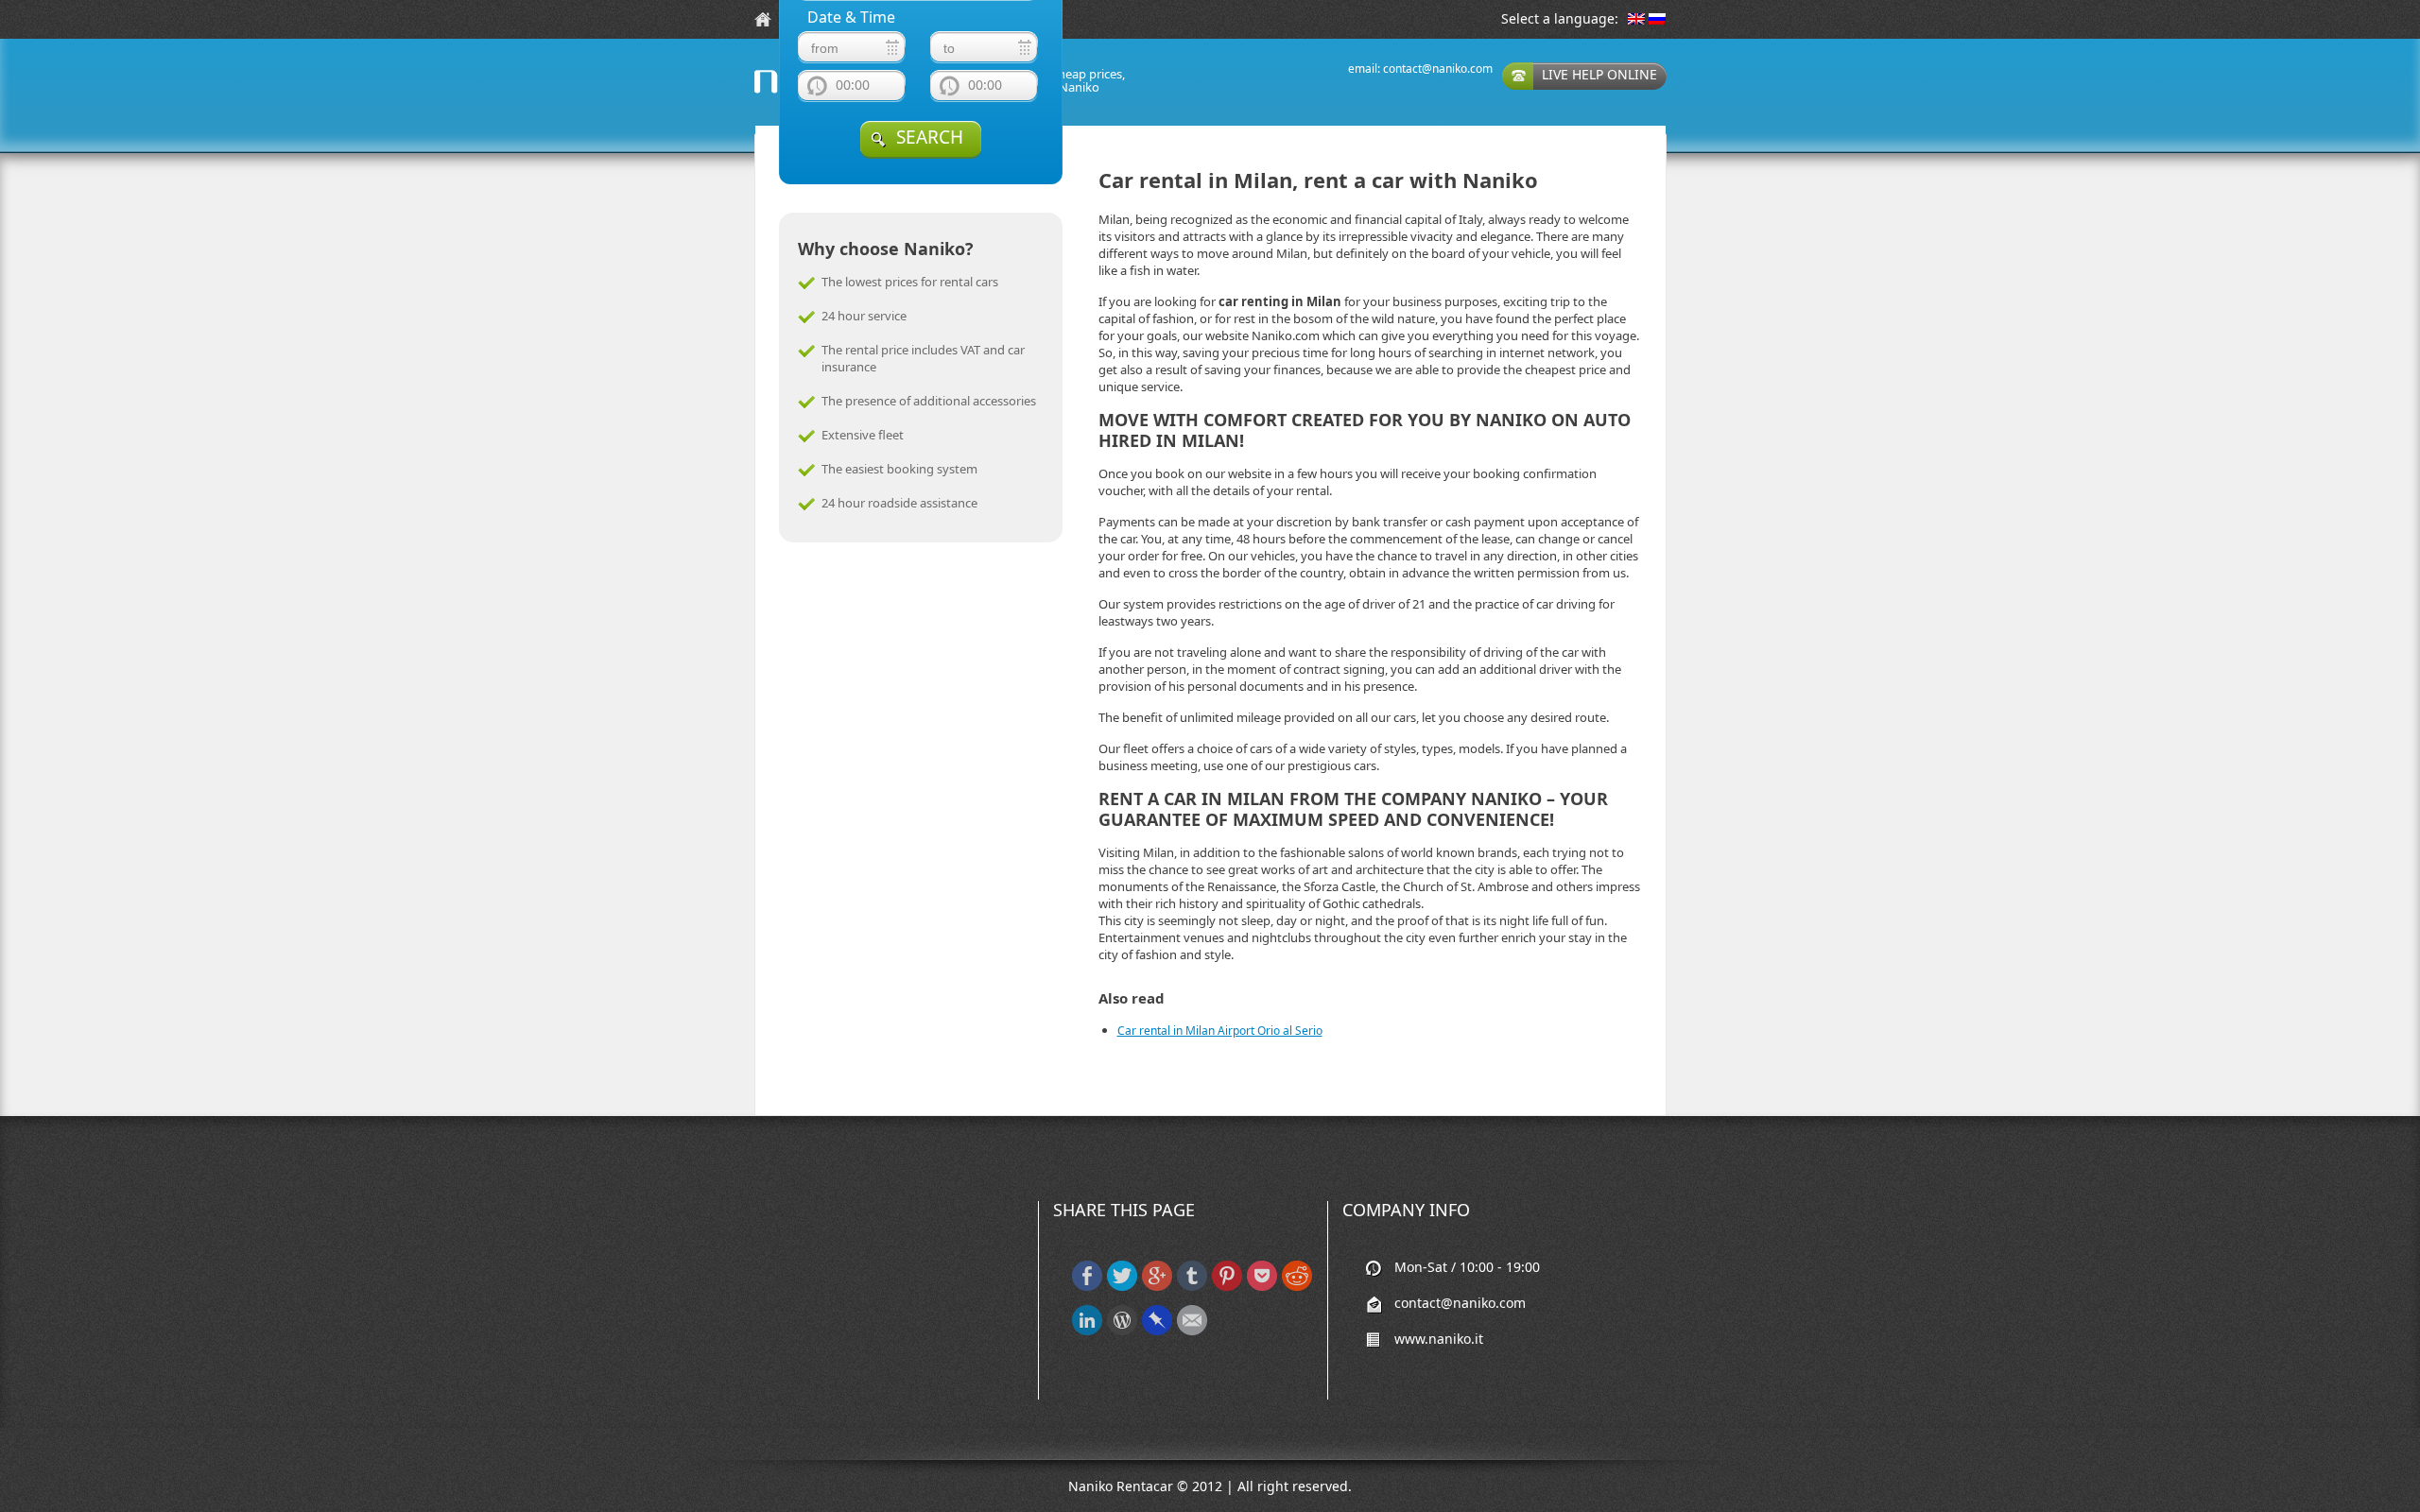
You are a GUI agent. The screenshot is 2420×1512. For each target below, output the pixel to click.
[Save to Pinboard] (1157, 1331)
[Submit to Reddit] (1297, 1287)
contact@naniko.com (1438, 69)
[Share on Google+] (1157, 1287)
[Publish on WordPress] (1122, 1331)
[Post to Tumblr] (1192, 1287)
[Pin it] (1227, 1287)
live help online (1599, 74)
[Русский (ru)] (1657, 20)
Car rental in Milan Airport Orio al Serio (1220, 1031)
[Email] (1192, 1331)
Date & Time (851, 17)
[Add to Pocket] (1262, 1287)
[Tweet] (1122, 1287)
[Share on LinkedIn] (1087, 1331)
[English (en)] (1636, 20)
